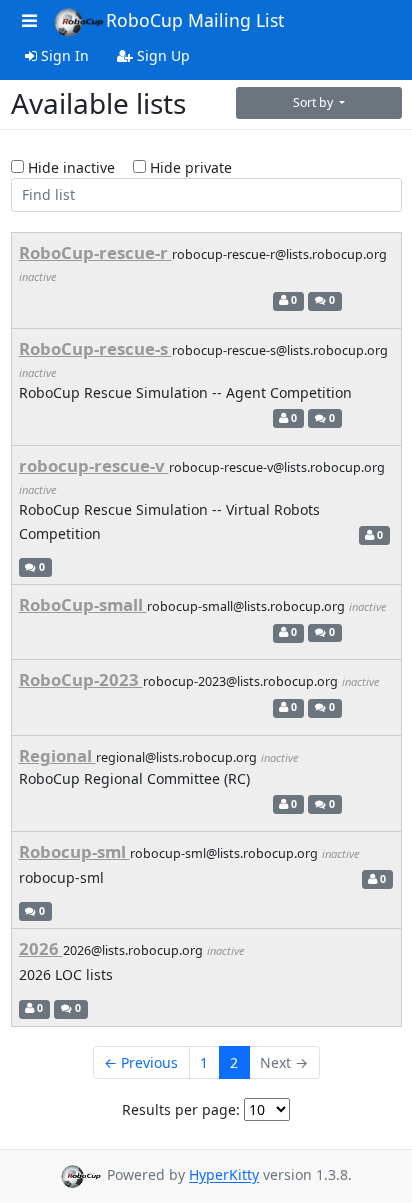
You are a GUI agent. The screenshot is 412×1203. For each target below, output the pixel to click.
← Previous (141, 1062)
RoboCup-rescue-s (95, 348)
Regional (57, 755)
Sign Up (161, 55)
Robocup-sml (74, 851)
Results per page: (181, 1109)
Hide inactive (69, 167)
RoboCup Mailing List (195, 20)
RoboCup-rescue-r (95, 252)
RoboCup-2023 (81, 679)
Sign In (63, 55)
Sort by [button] (314, 102)
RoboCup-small (83, 604)
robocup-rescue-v (94, 465)
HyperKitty (224, 1175)
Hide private (189, 167)
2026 (41, 948)
